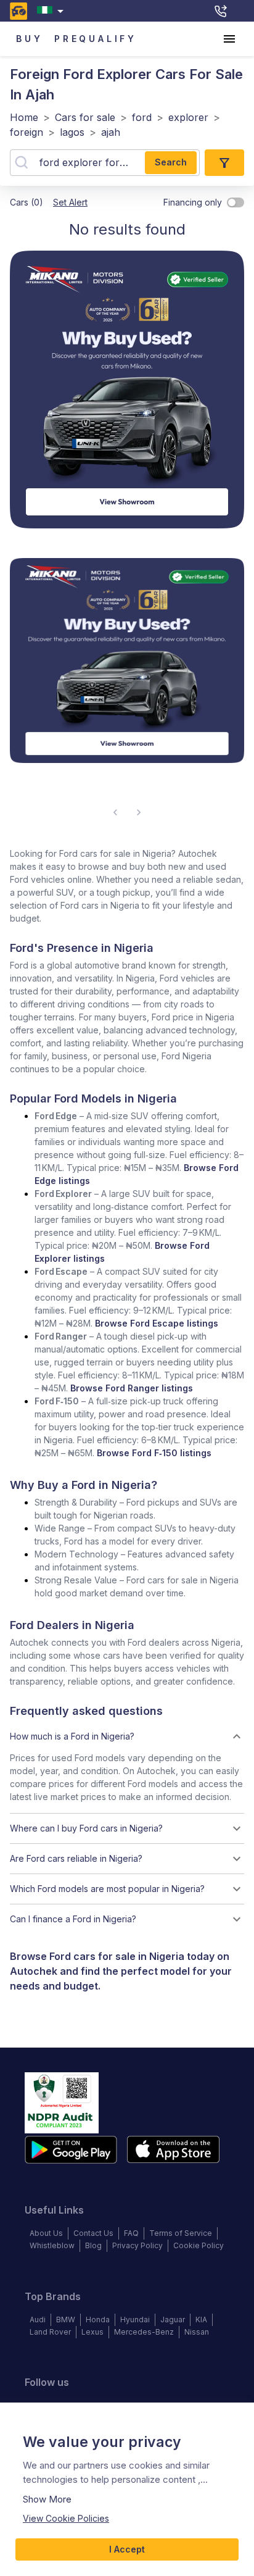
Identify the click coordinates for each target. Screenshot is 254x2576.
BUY (29, 39)
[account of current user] (229, 39)
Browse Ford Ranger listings (132, 1388)
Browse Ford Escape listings (157, 1323)
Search (171, 162)
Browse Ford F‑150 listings (154, 1453)
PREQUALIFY (96, 39)
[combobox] (53, 11)
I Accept (127, 2549)
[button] (127, 1736)
